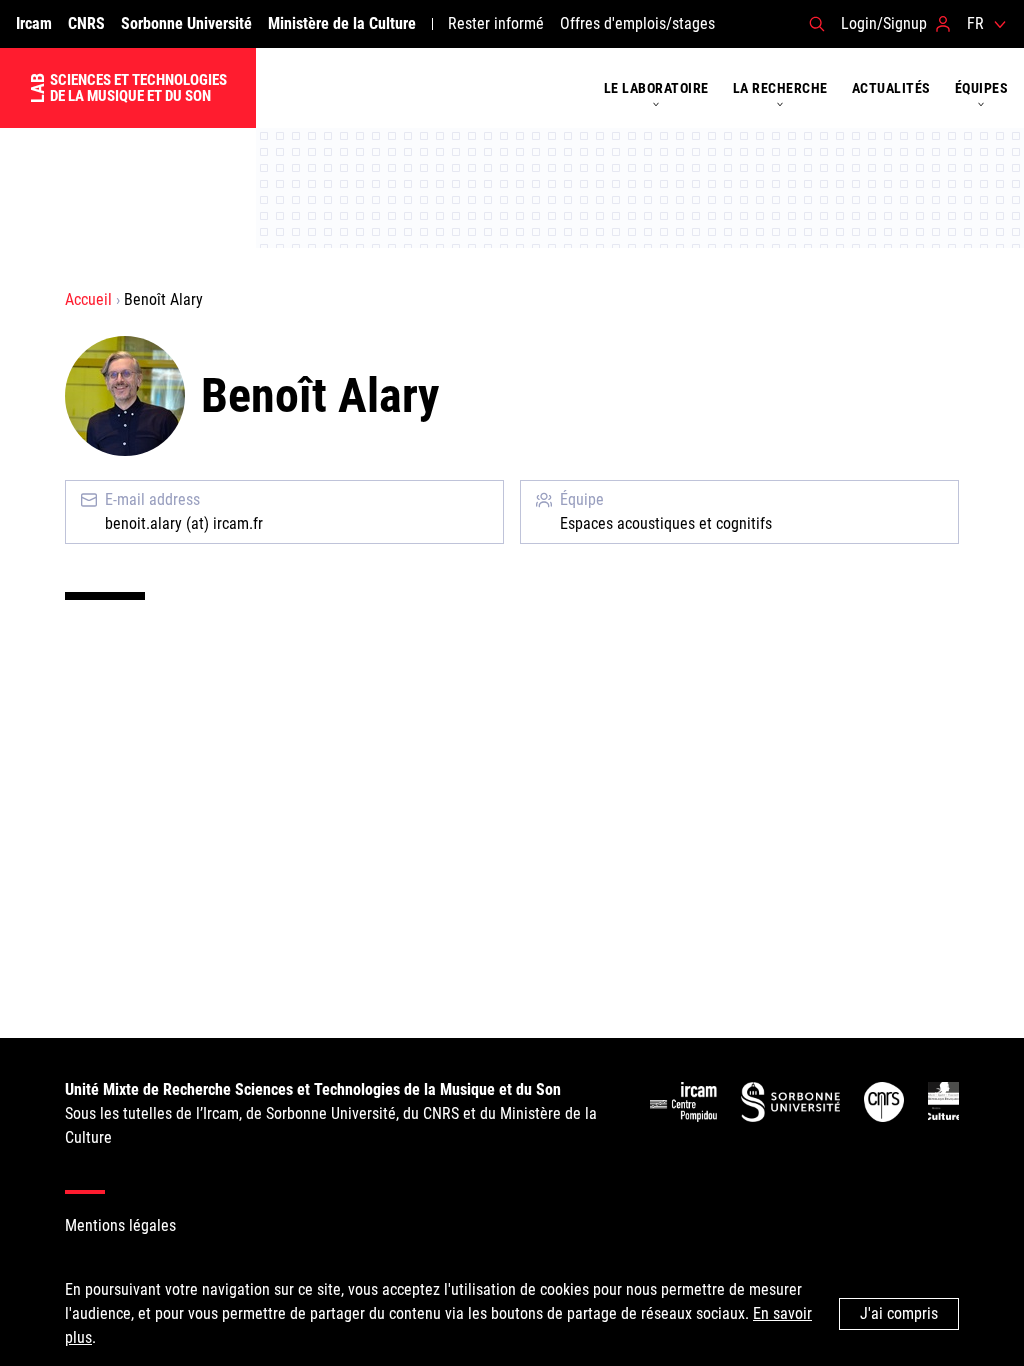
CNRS (86, 23)
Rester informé (496, 23)
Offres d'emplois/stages (637, 23)
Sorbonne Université (186, 23)
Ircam (34, 23)
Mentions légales (120, 1225)
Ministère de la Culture (342, 23)
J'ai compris (899, 1313)
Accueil (88, 299)
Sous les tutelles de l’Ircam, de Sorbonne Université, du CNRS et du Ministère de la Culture (331, 1113)
